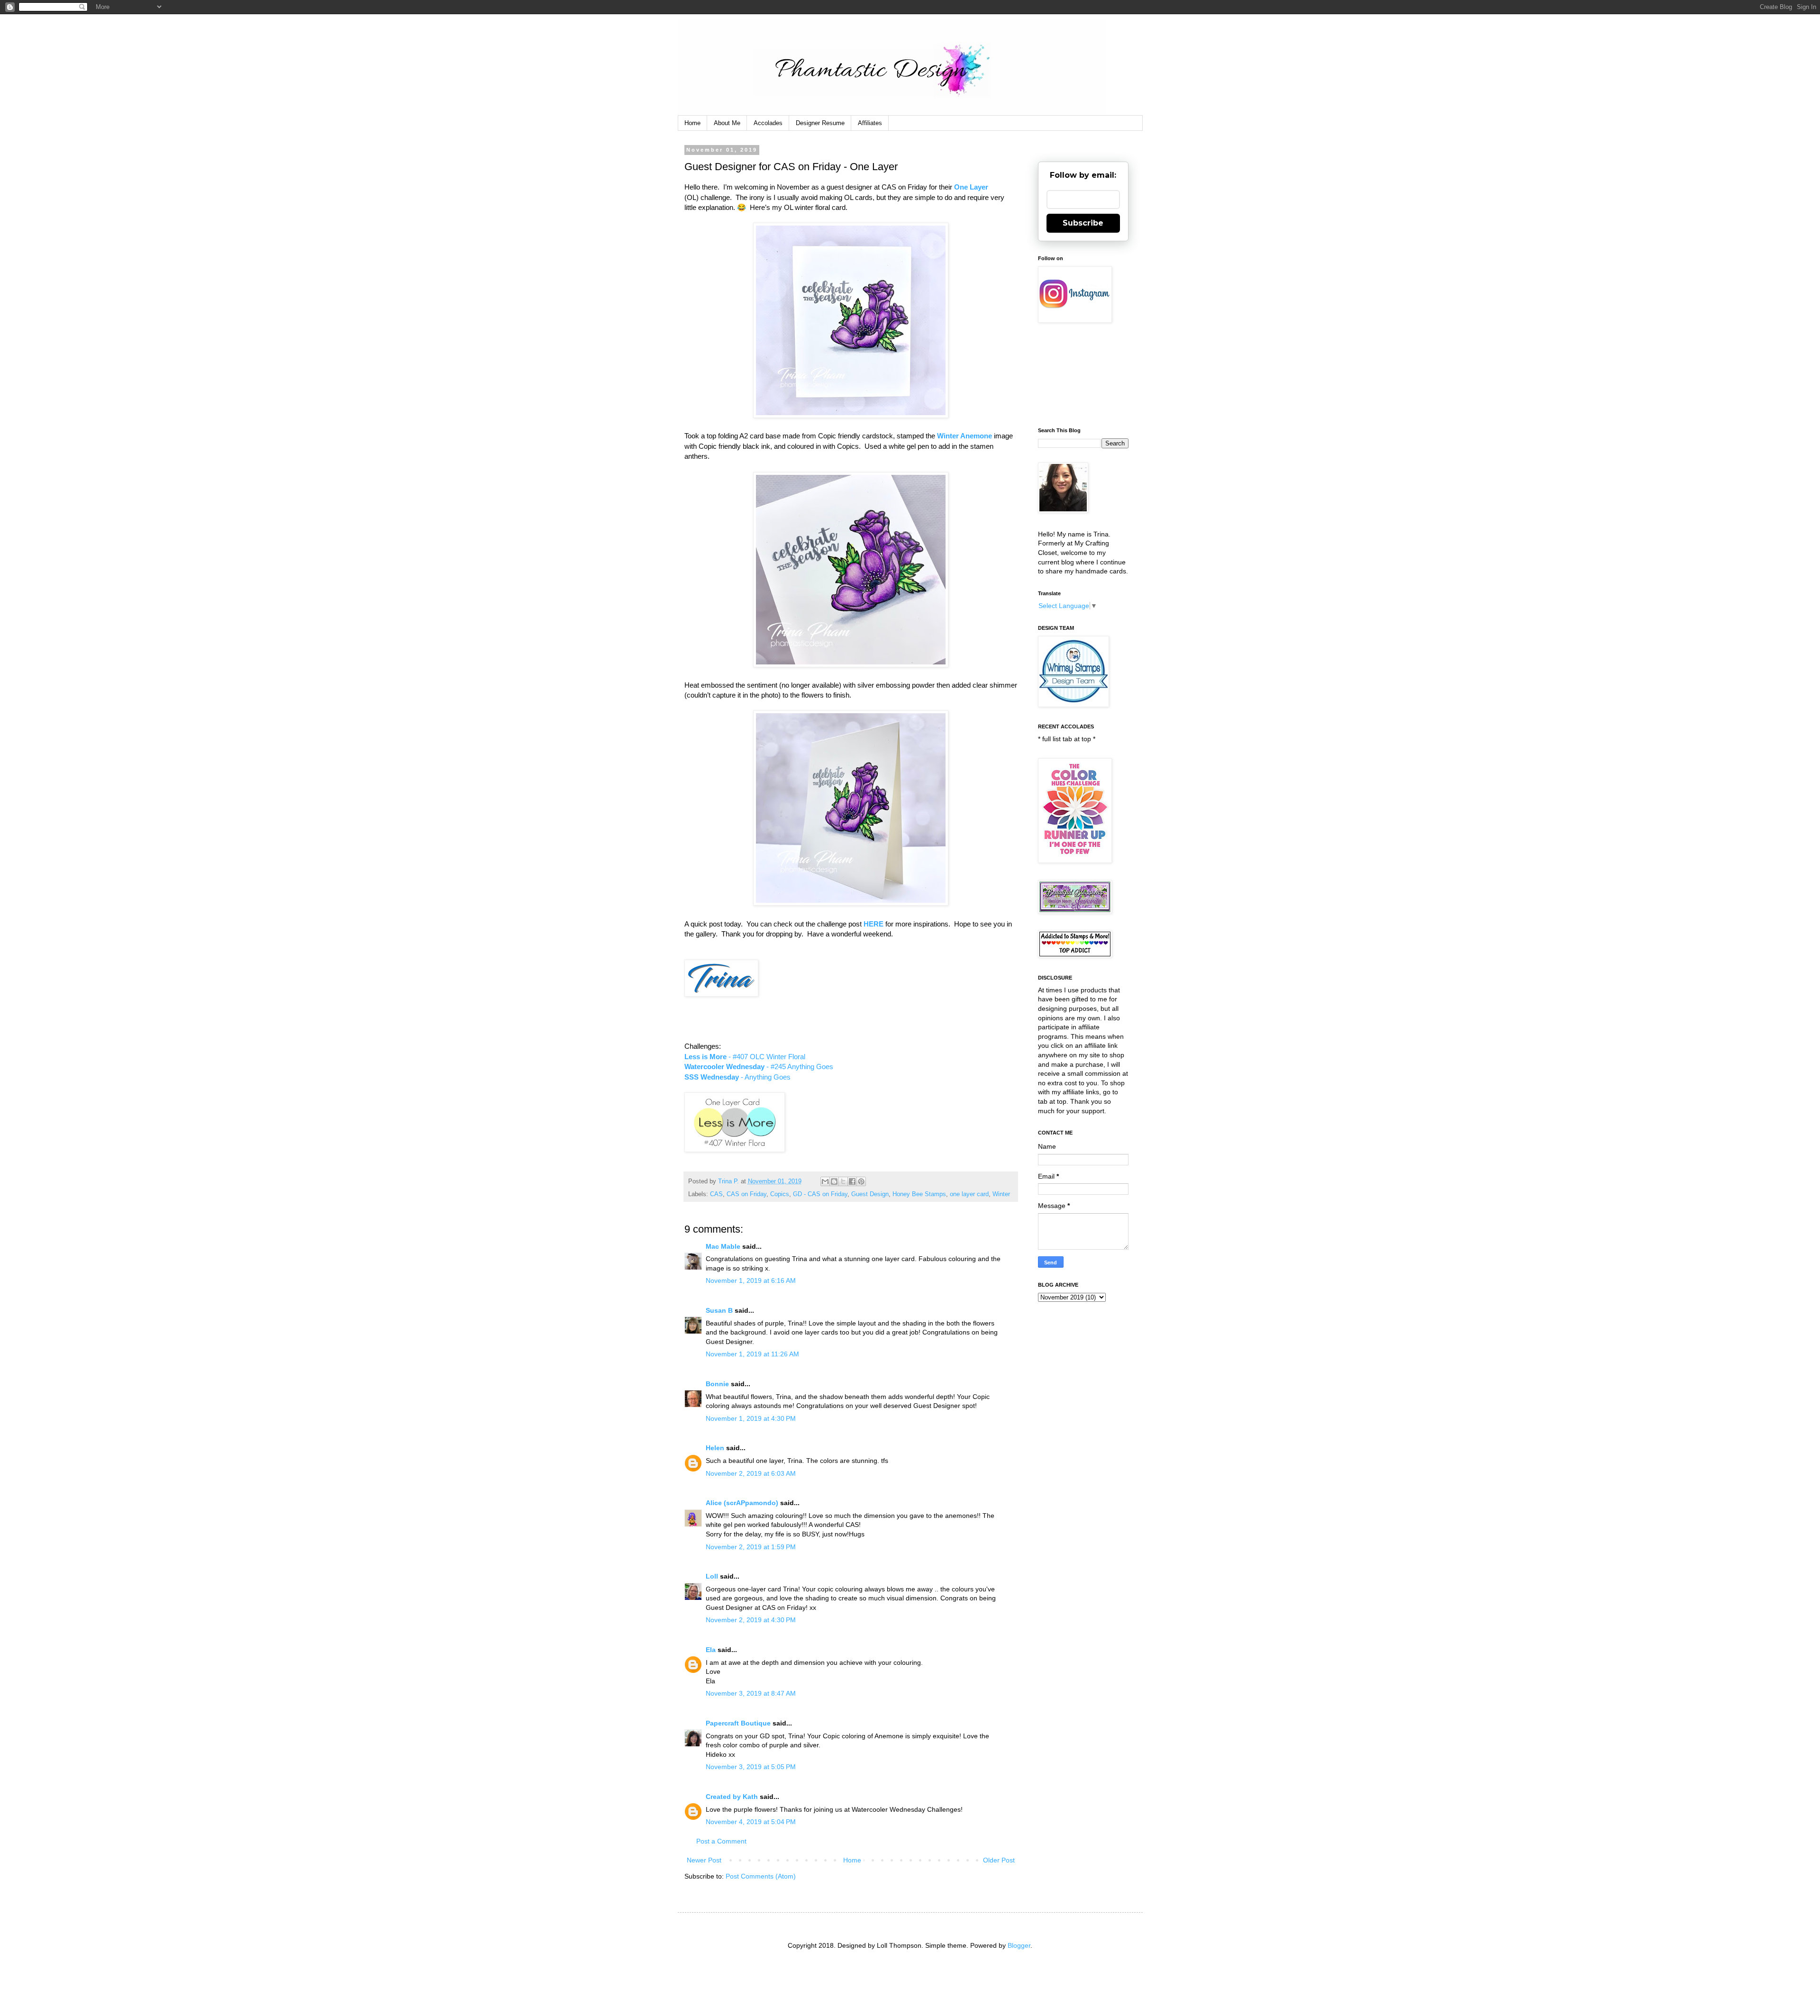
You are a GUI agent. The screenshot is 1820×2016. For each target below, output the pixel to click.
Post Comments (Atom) (761, 1876)
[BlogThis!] (834, 1181)
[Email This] (825, 1181)
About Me (727, 123)
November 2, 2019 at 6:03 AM (751, 1473)
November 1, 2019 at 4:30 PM (751, 1418)
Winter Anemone (965, 436)
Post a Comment (721, 1841)
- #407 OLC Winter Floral (745, 1057)
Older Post (999, 1860)
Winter (1001, 1194)
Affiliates (870, 123)
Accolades (768, 123)
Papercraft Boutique (738, 1723)
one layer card (969, 1194)
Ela (711, 1650)
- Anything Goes (737, 1077)
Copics (780, 1194)
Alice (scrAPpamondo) (742, 1503)
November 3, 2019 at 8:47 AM (751, 1693)
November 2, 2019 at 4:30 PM (751, 1620)
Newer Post (704, 1860)
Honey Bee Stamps (919, 1194)
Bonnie (717, 1384)
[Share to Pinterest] (861, 1181)
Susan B (719, 1310)
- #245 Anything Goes (759, 1067)
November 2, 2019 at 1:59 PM (751, 1547)
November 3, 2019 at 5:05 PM (751, 1767)
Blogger (1019, 1945)
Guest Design (870, 1194)
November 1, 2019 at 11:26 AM (752, 1354)
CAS (716, 1194)
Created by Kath (732, 1797)
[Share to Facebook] (852, 1181)
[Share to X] (843, 1181)
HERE (874, 924)
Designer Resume (820, 123)
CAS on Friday (746, 1194)
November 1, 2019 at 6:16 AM (751, 1280)
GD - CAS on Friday (820, 1194)
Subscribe (1083, 223)
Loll (712, 1576)
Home (692, 123)
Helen (715, 1448)
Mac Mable (723, 1246)
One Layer (971, 187)
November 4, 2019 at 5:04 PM (751, 1822)
